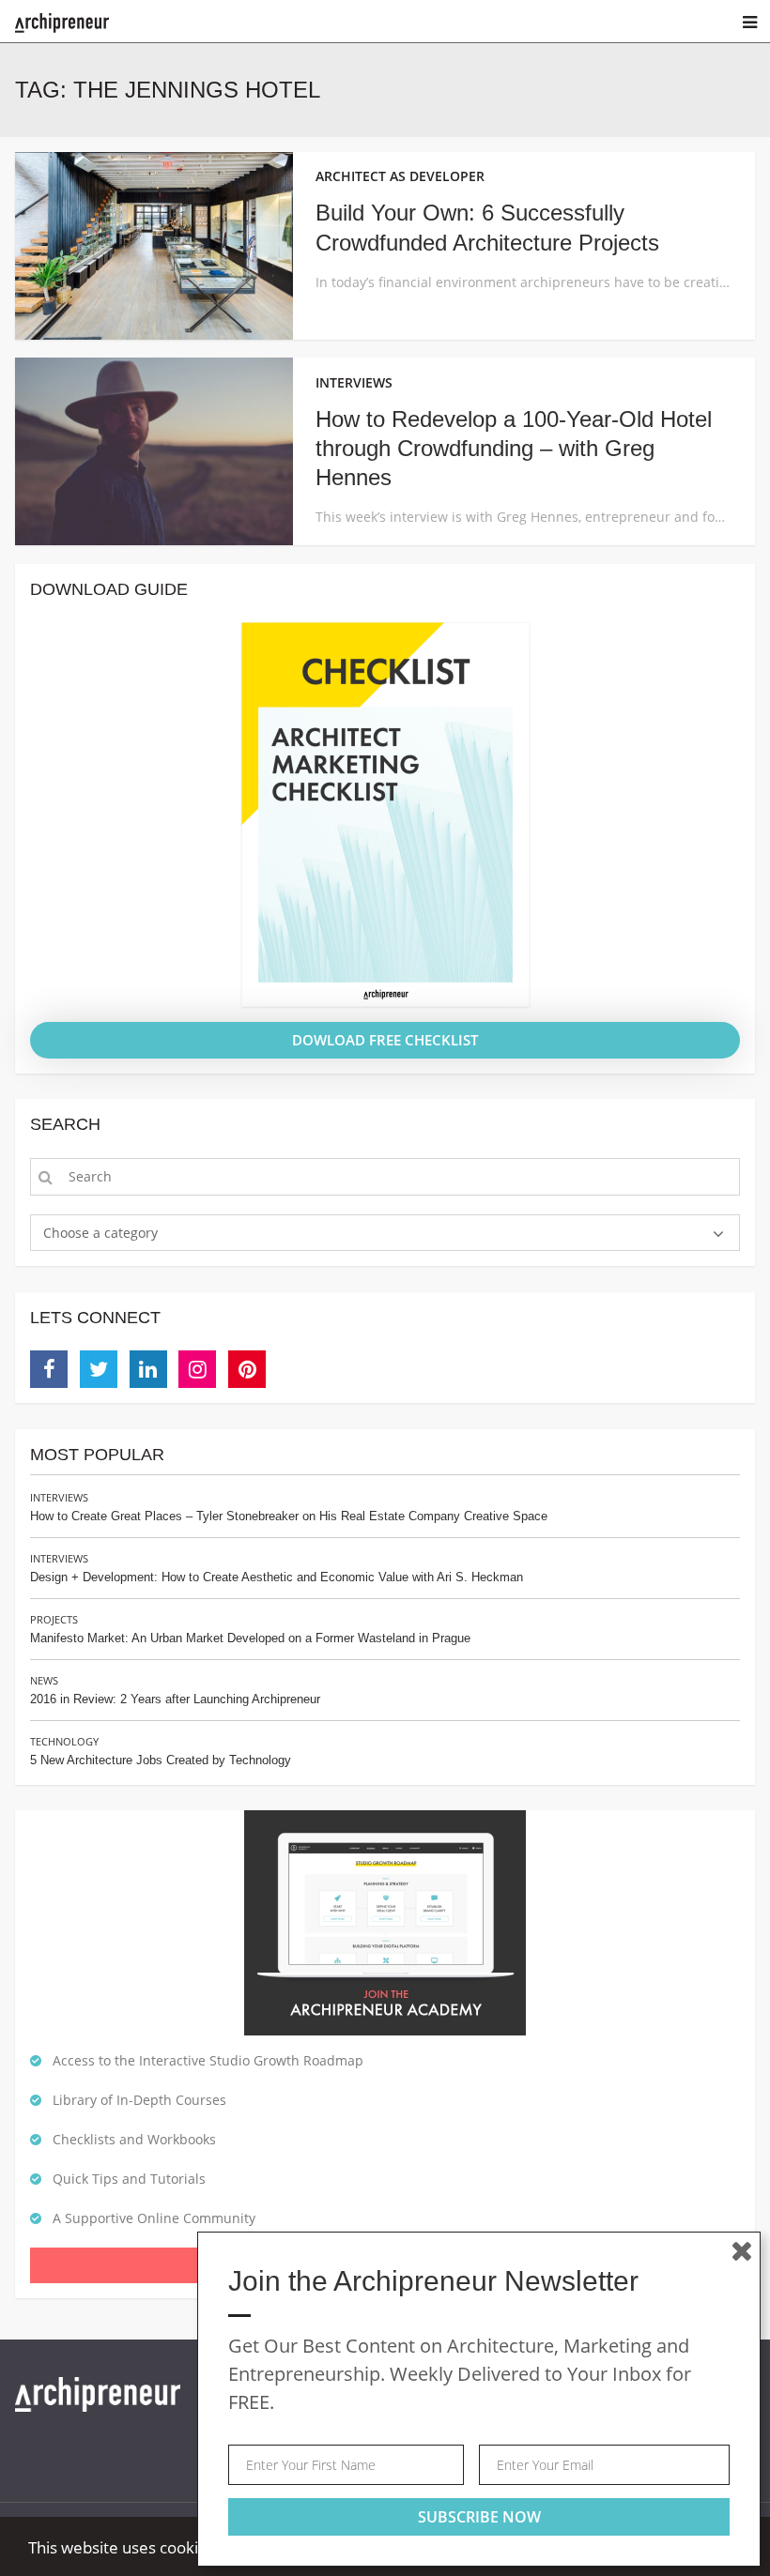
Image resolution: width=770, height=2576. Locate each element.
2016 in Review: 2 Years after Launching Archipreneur (175, 1699)
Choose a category (100, 1233)
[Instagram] (197, 1369)
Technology (64, 1741)
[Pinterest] (247, 1369)
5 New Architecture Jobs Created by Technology (161, 1760)
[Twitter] (99, 1369)
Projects (54, 1619)
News (44, 1680)
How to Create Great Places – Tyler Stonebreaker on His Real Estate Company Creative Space (289, 1516)
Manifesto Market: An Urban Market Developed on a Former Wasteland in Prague (250, 1638)
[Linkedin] (148, 1369)
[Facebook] (49, 1369)
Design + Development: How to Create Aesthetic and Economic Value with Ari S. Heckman (277, 1577)
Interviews (59, 1497)
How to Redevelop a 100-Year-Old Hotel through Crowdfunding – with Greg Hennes (514, 448)
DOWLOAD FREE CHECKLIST (385, 1040)
